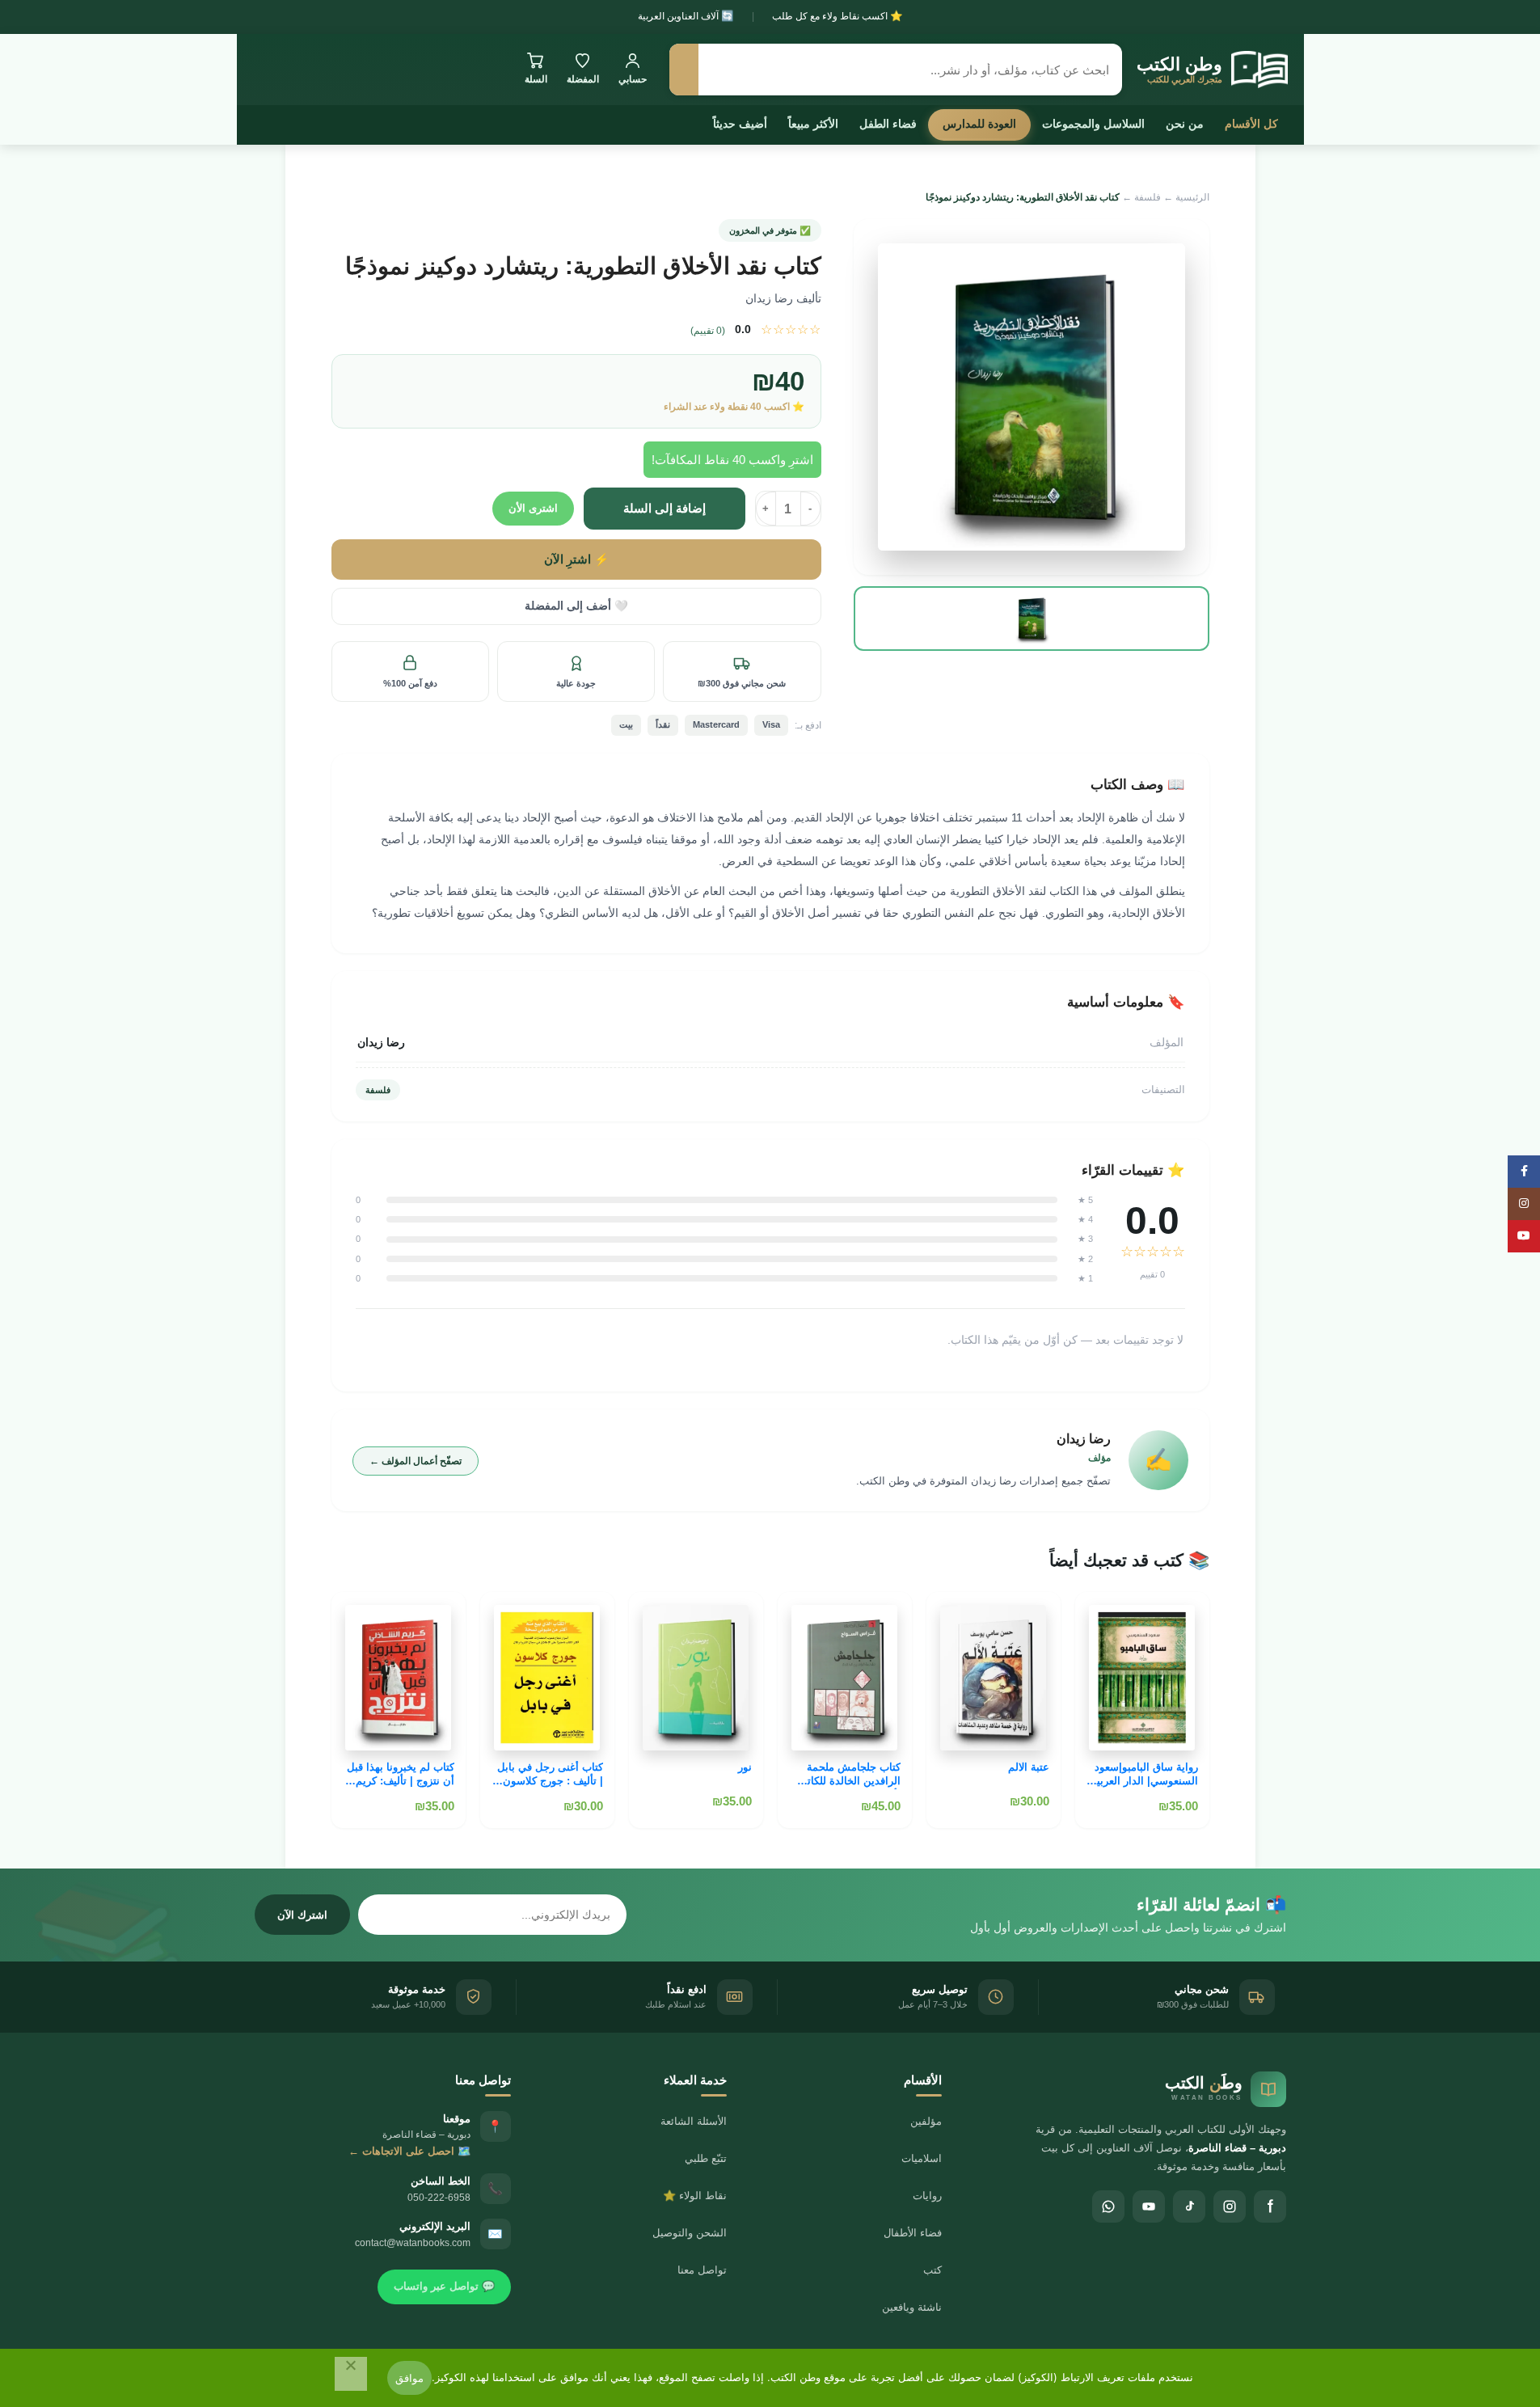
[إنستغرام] (1230, 2206)
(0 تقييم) (708, 331)
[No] (351, 2374)
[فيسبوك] (1270, 2206)
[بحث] (684, 70)
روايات (927, 2196)
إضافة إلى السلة (665, 508)
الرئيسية (1192, 197)
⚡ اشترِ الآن (576, 560)
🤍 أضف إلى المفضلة (576, 606)
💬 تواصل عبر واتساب (444, 2286)
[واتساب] (1108, 2206)
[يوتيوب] (1149, 2206)
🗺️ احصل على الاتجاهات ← (409, 2151)
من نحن (1185, 124)
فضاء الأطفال (913, 2233)
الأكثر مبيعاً (813, 124)
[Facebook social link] (1524, 1172)
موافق (409, 2378)
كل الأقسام (1251, 124)
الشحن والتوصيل (690, 2233)
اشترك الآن (302, 1915)
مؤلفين (926, 2121)
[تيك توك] (1189, 2206)
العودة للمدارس (979, 124)
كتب (932, 2270)
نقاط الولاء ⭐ (695, 2196)
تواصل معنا (702, 2270)
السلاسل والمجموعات (1093, 124)
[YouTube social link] (1524, 1236)
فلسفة (1148, 197)
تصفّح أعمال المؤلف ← (416, 1461)
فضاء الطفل (888, 124)
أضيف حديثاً (740, 124)
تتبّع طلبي (706, 2158)
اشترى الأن (533, 508)
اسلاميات (922, 2158)
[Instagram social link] (1524, 1204)
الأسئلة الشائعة (694, 2121)
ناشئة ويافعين (912, 2307)
